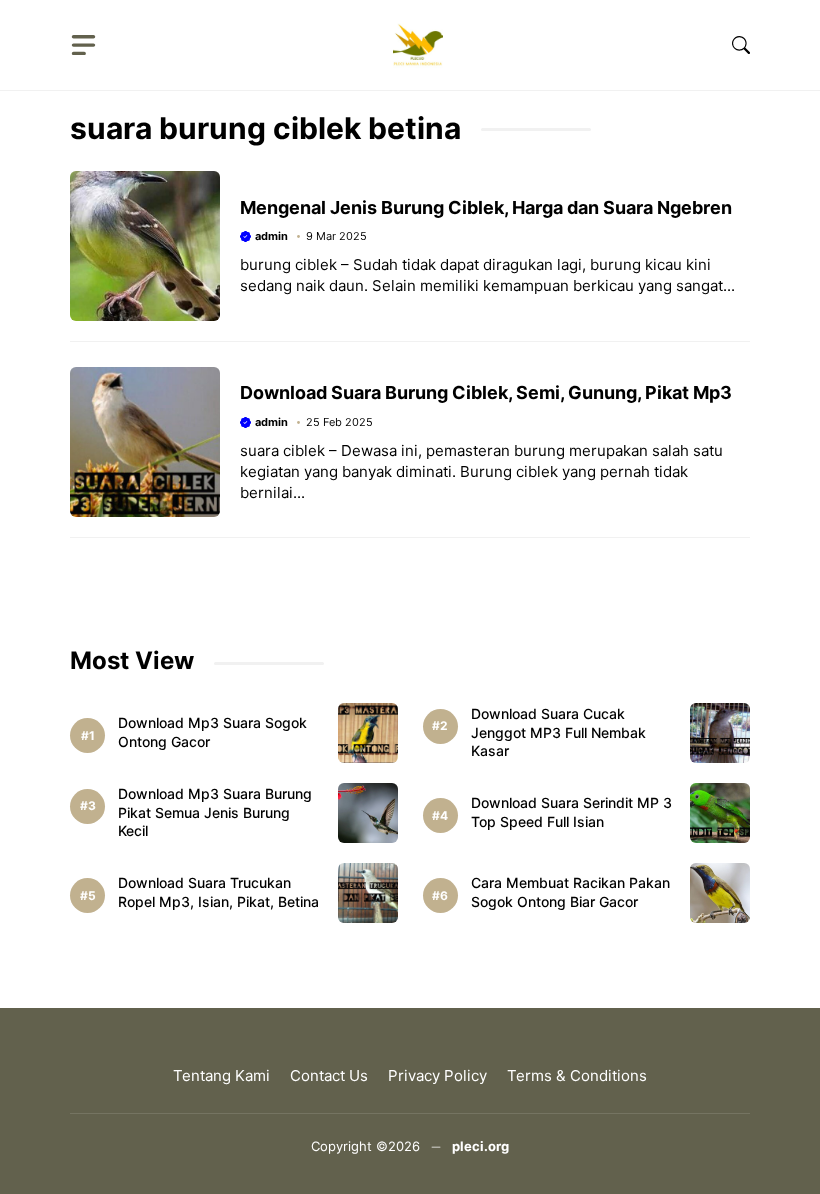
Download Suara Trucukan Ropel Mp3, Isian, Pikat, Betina (218, 892)
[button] (741, 45)
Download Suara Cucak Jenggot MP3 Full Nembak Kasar (558, 732)
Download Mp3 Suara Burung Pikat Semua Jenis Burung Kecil (215, 812)
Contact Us (329, 1075)
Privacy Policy (437, 1075)
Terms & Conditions (577, 1075)
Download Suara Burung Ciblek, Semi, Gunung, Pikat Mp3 (486, 392)
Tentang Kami (221, 1075)
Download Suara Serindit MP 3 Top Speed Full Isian (571, 812)
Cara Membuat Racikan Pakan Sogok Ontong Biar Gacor (570, 892)
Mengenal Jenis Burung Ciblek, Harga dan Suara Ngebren (486, 207)
